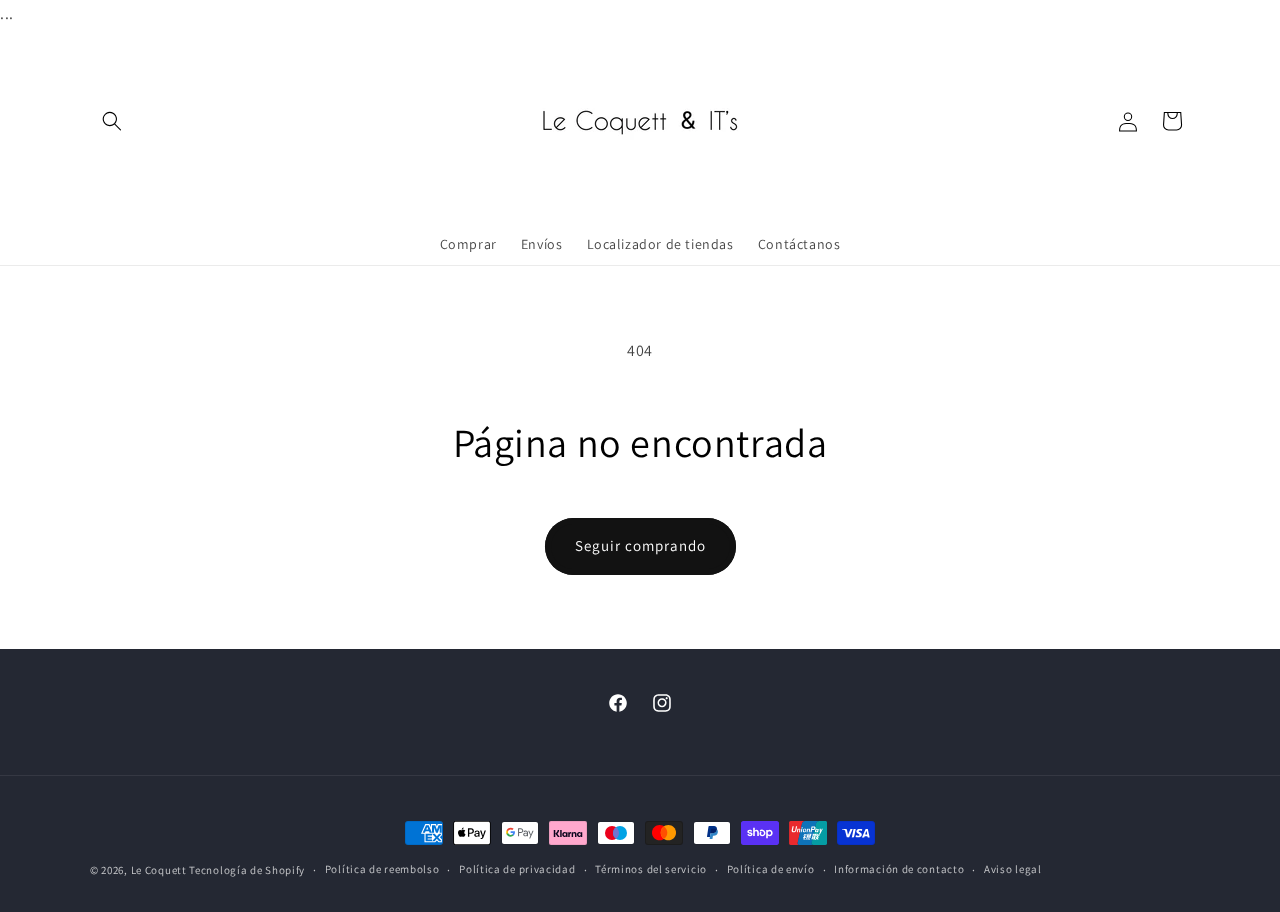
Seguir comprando (640, 545)
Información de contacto (899, 869)
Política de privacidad (517, 869)
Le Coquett (159, 870)
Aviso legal (1013, 869)
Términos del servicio (651, 869)
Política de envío (771, 869)
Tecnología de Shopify (247, 870)
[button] (112, 121)
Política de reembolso (382, 869)
